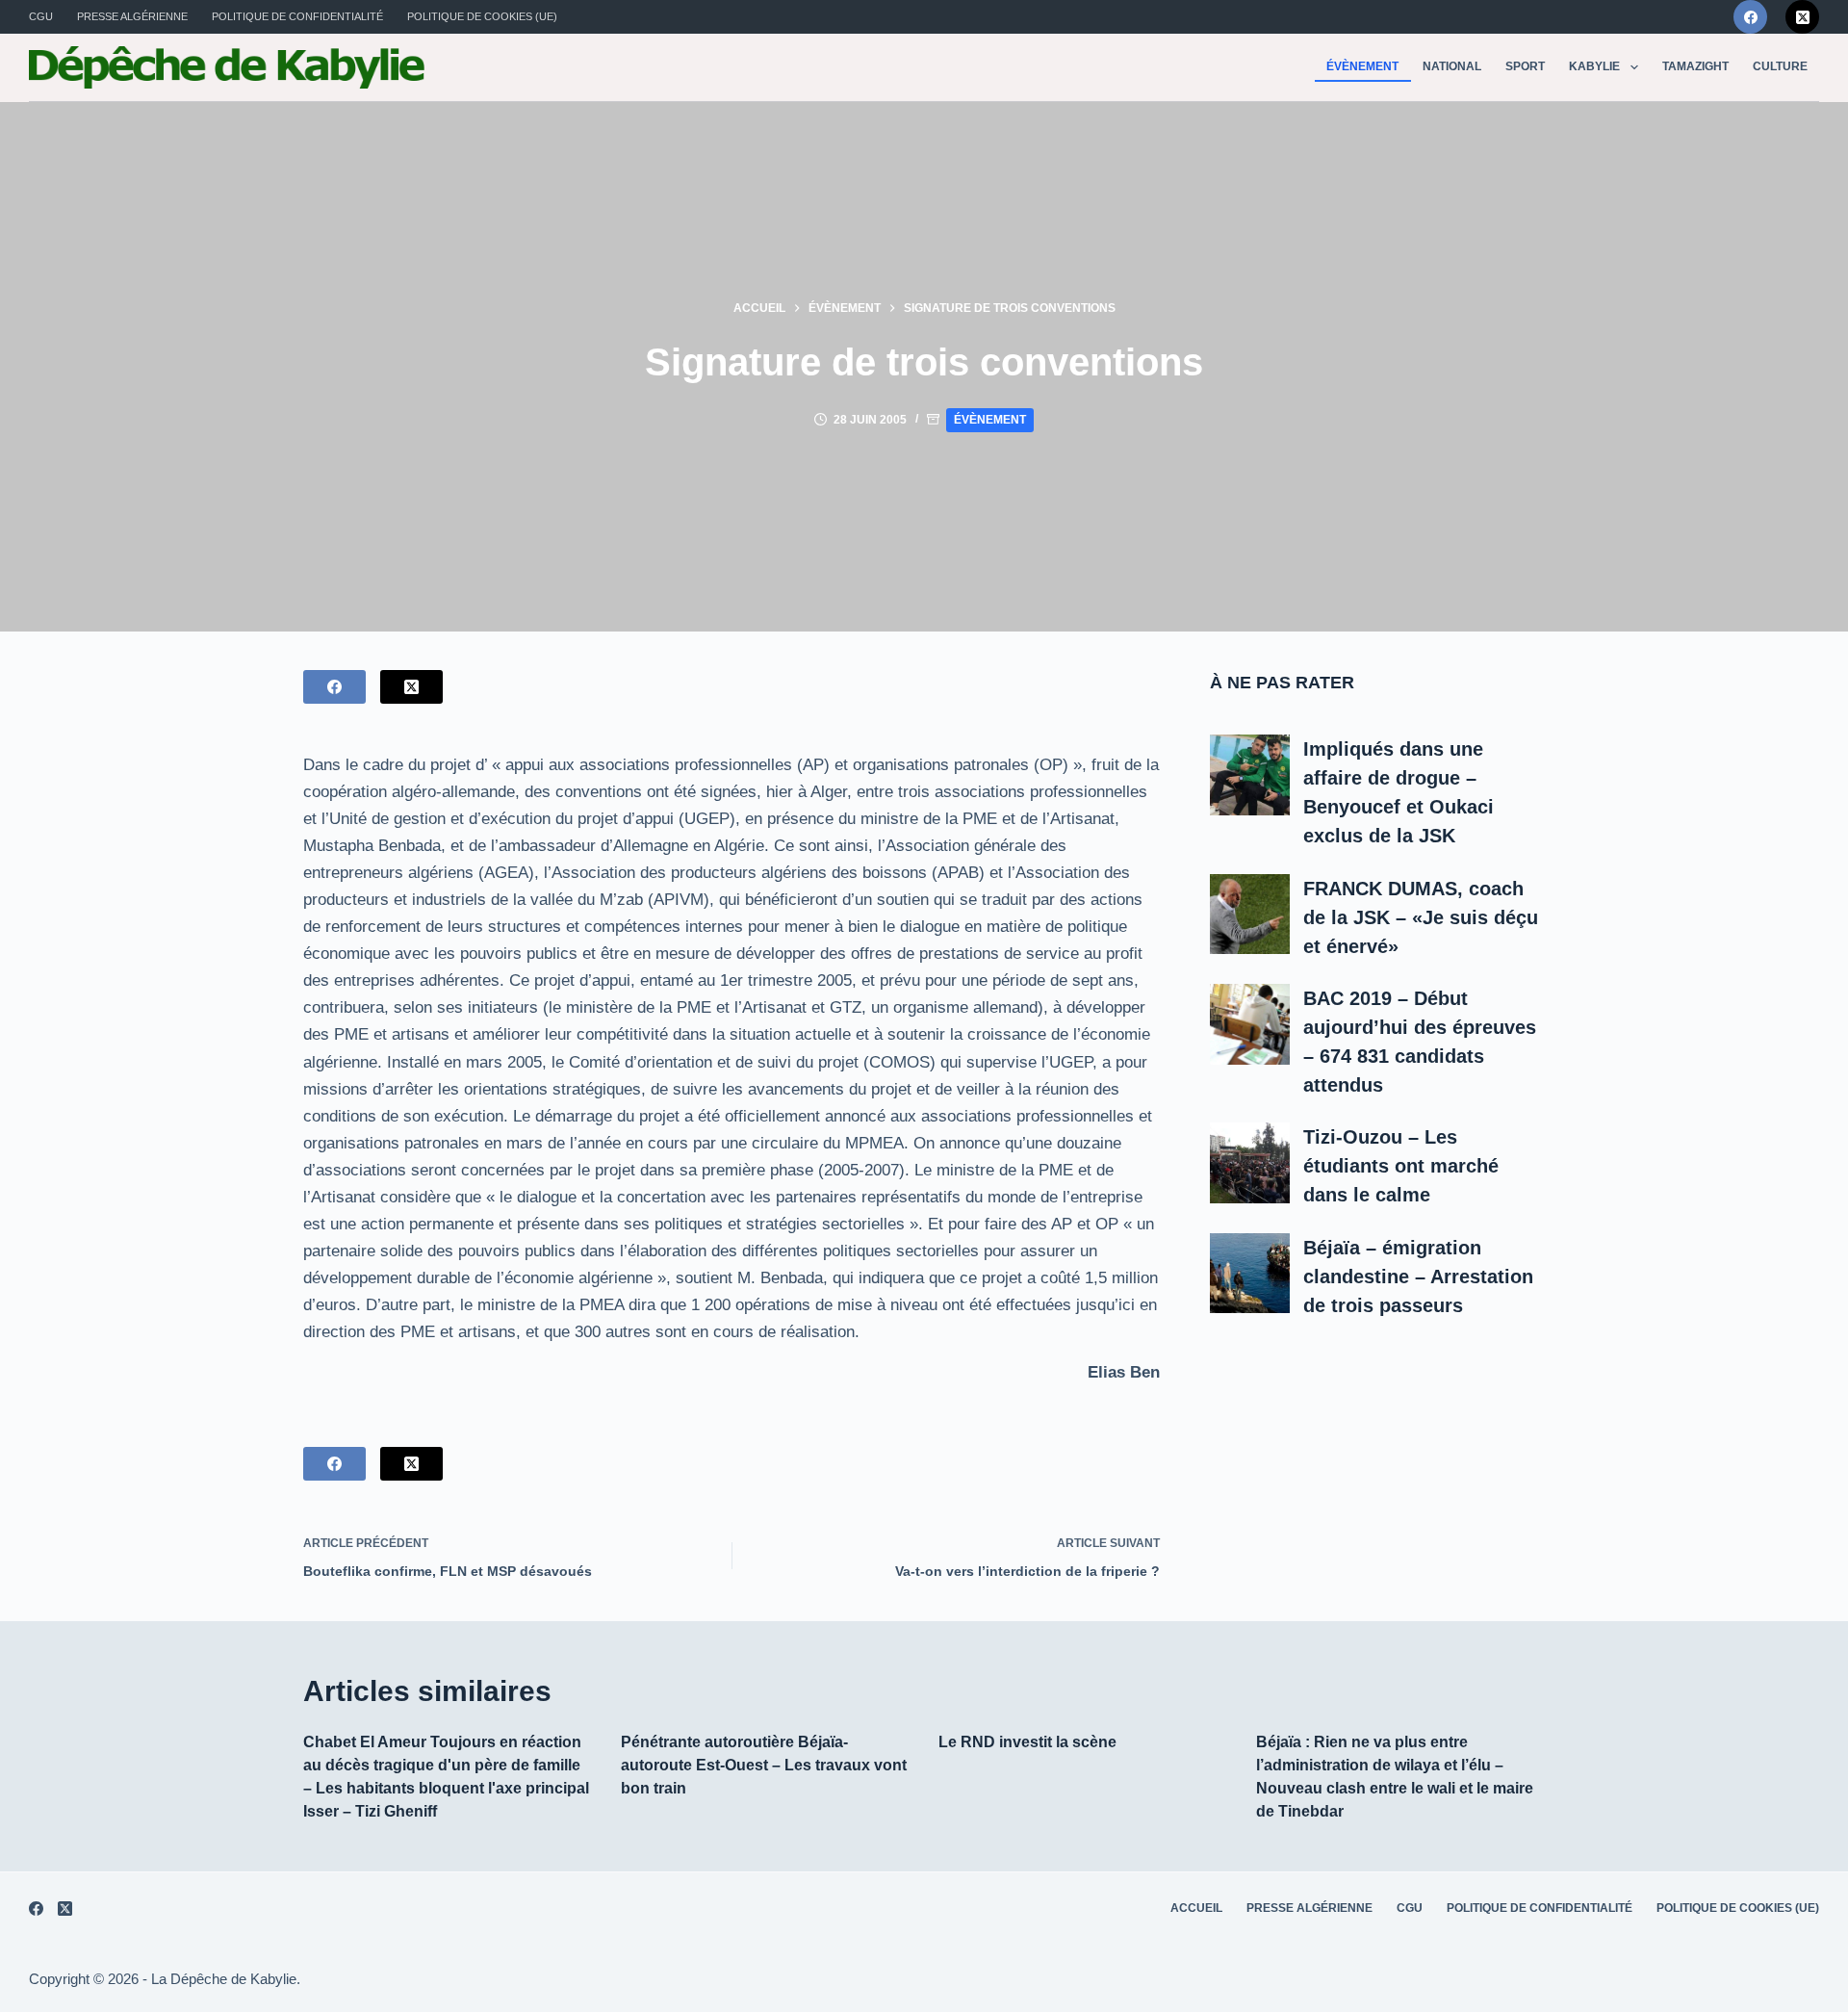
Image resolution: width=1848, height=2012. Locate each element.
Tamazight (1695, 66)
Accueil (1196, 1908)
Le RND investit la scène (1027, 1742)
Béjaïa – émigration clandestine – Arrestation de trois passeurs (1418, 1276)
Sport (1525, 66)
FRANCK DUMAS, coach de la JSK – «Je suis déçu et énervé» (1421, 916)
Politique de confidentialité (297, 16)
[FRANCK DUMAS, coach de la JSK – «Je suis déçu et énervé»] (1250, 914)
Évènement (1362, 66)
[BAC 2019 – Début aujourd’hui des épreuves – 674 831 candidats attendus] (1250, 1024)
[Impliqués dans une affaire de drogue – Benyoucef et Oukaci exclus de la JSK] (1250, 775)
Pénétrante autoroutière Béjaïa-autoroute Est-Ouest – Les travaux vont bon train (764, 1765)
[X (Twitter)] (1802, 17)
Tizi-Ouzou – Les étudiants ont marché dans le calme (1401, 1166)
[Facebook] (1750, 17)
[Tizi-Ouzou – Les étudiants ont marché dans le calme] (1250, 1163)
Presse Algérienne (132, 16)
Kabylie (1594, 66)
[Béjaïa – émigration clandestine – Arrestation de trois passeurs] (1250, 1273)
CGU (41, 16)
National (1452, 66)
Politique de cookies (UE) (482, 16)
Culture (1780, 66)
